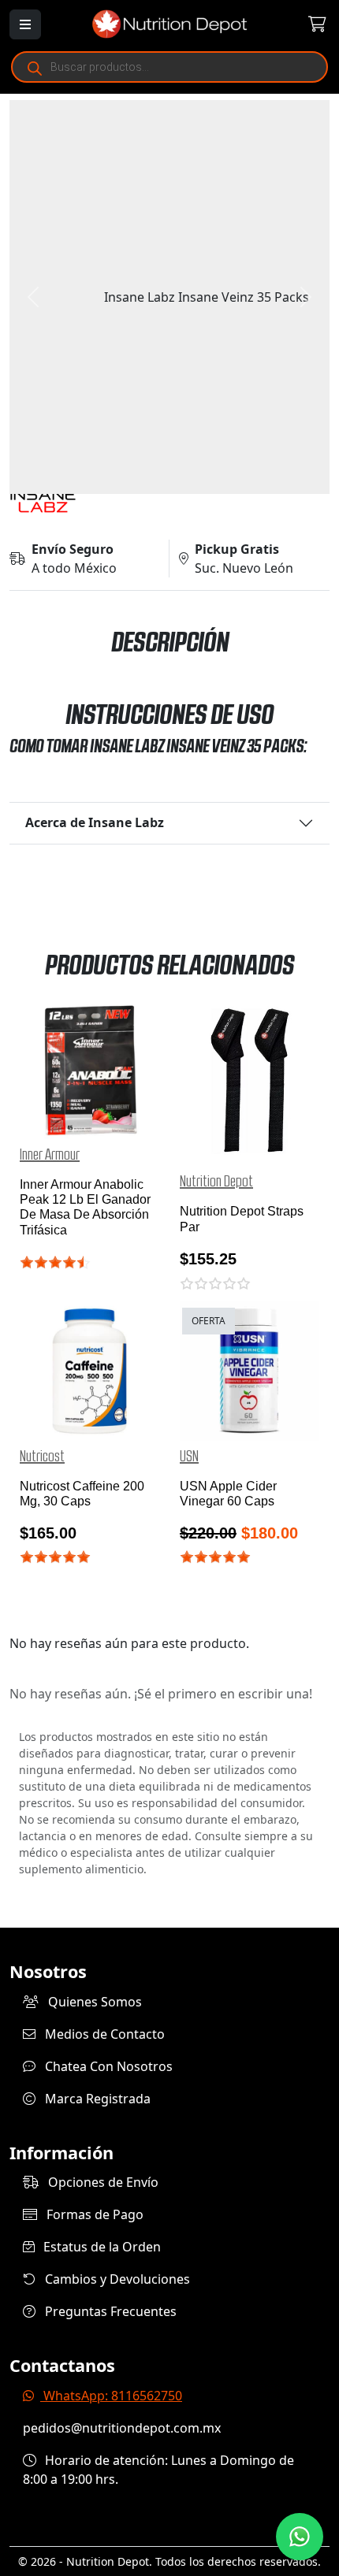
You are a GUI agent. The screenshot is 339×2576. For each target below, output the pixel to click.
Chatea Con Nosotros (107, 2066)
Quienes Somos (93, 2002)
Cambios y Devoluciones (116, 2279)
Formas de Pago (93, 2214)
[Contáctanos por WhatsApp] (300, 2537)
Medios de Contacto (103, 2034)
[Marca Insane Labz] (169, 501)
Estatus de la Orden (101, 2247)
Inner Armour (50, 1155)
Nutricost (42, 1457)
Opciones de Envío (102, 2182)
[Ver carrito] (303, 24)
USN (189, 1457)
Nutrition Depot (216, 1182)
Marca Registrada (96, 2099)
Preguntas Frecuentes (109, 2311)
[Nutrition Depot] (169, 23)
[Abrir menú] (25, 24)
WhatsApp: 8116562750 (111, 2396)
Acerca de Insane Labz (95, 822)
